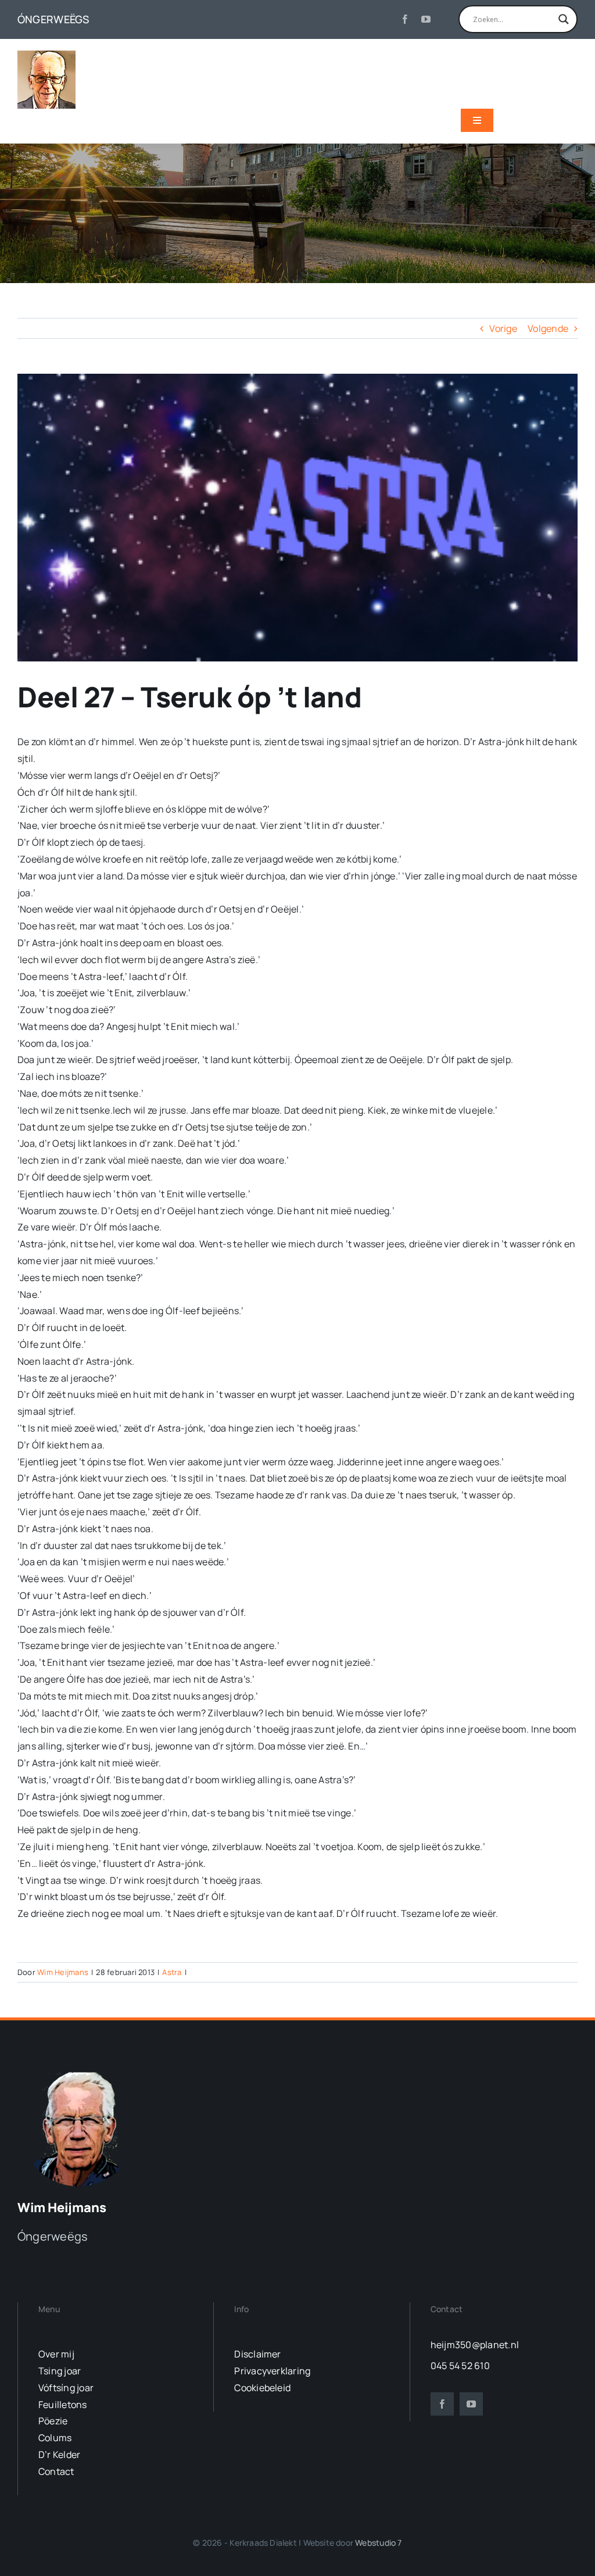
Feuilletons (63, 2405)
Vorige (503, 328)
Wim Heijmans (63, 1972)
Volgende (548, 328)
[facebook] (405, 19)
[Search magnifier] (564, 19)
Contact (56, 2471)
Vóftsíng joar (66, 2388)
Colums (55, 2438)
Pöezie (53, 2421)
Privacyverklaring (272, 2371)
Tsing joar (60, 2371)
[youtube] (426, 19)
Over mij (56, 2354)
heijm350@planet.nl (475, 2345)
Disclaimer (257, 2354)
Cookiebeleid (262, 2388)
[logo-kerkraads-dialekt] (80, 2071)
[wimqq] (46, 55)
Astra (172, 1972)
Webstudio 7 (378, 2543)
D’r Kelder (59, 2455)
